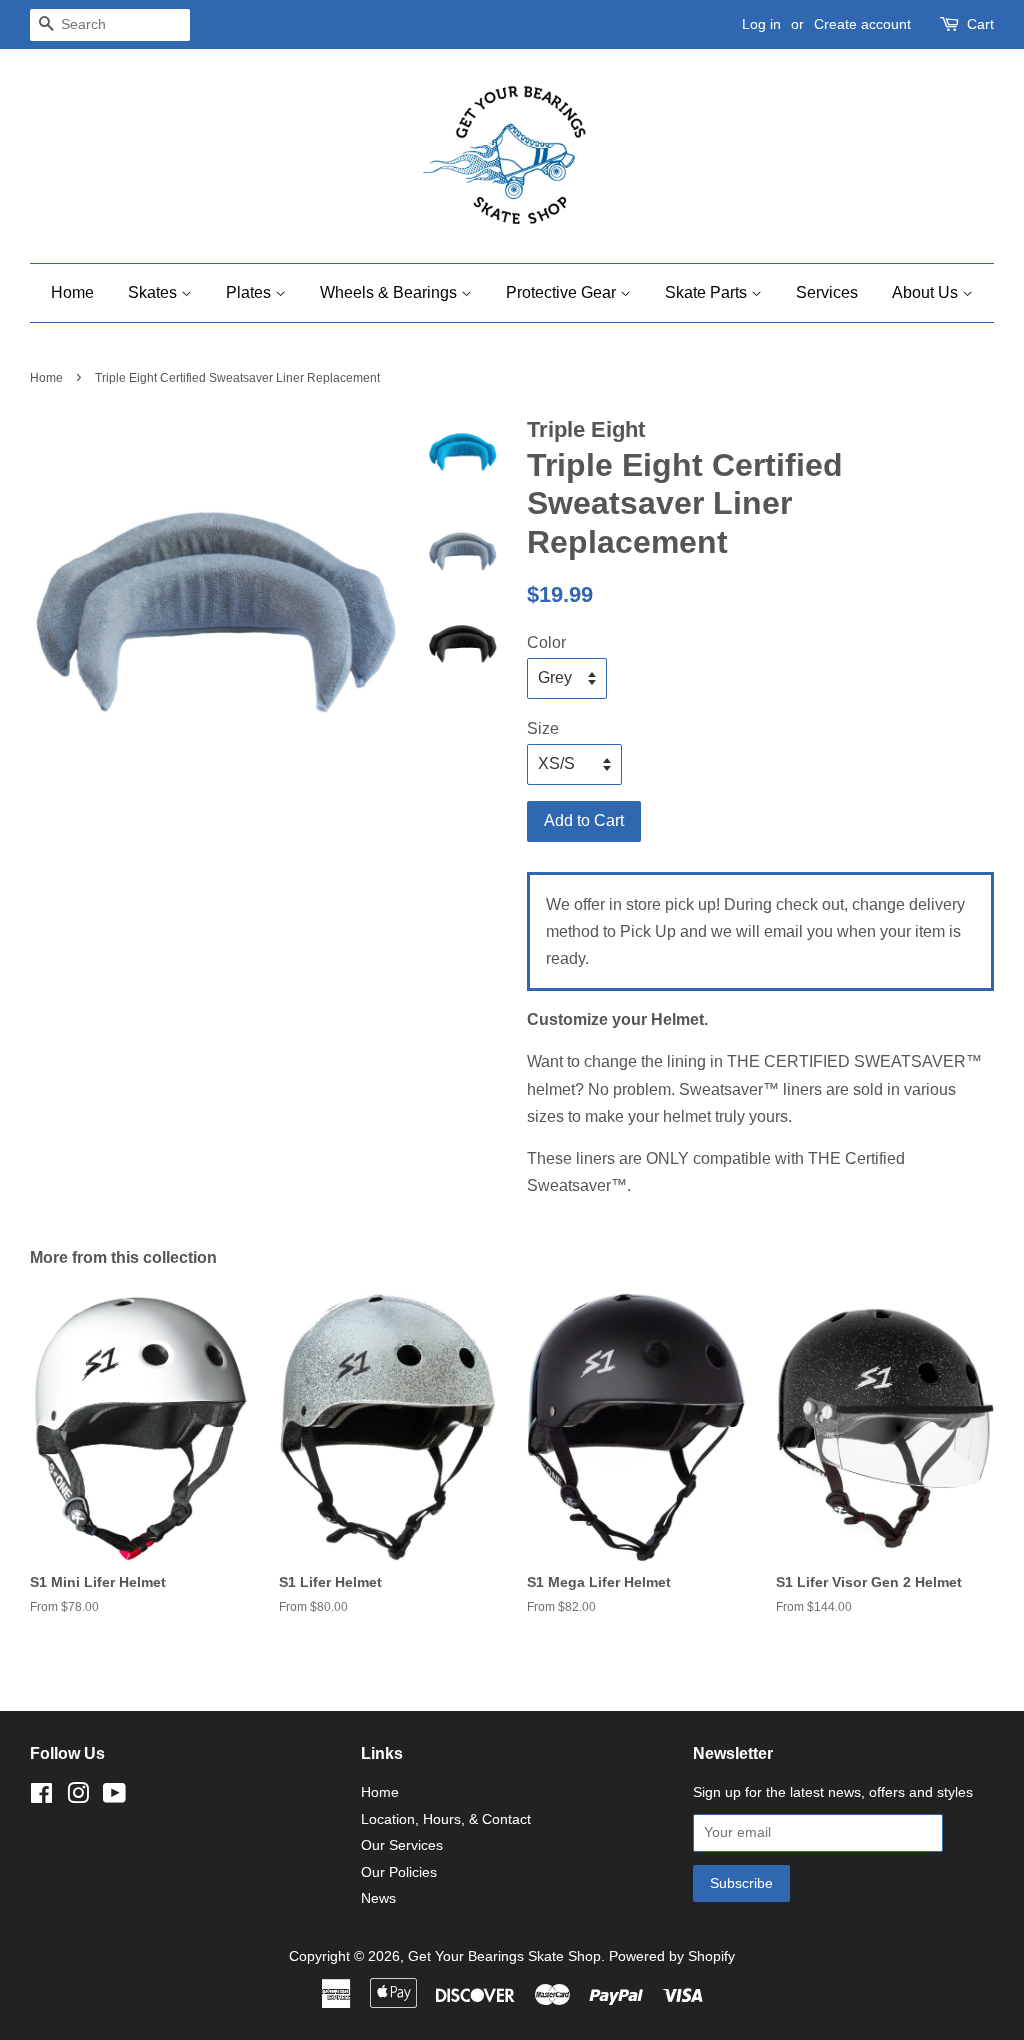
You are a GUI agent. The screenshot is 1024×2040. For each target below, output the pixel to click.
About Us (927, 292)
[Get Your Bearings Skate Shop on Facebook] (41, 1797)
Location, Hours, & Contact (446, 1819)
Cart (980, 24)
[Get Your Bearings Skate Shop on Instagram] (78, 1797)
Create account (862, 24)
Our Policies (399, 1872)
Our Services (402, 1845)
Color (546, 642)
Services (827, 292)
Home (72, 292)
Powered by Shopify (672, 1956)
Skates (154, 292)
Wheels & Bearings (390, 292)
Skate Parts (708, 292)
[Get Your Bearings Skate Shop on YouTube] (114, 1797)
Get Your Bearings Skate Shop (504, 1956)
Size (543, 728)
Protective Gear (563, 292)
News (378, 1898)
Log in (761, 24)
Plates (250, 292)
